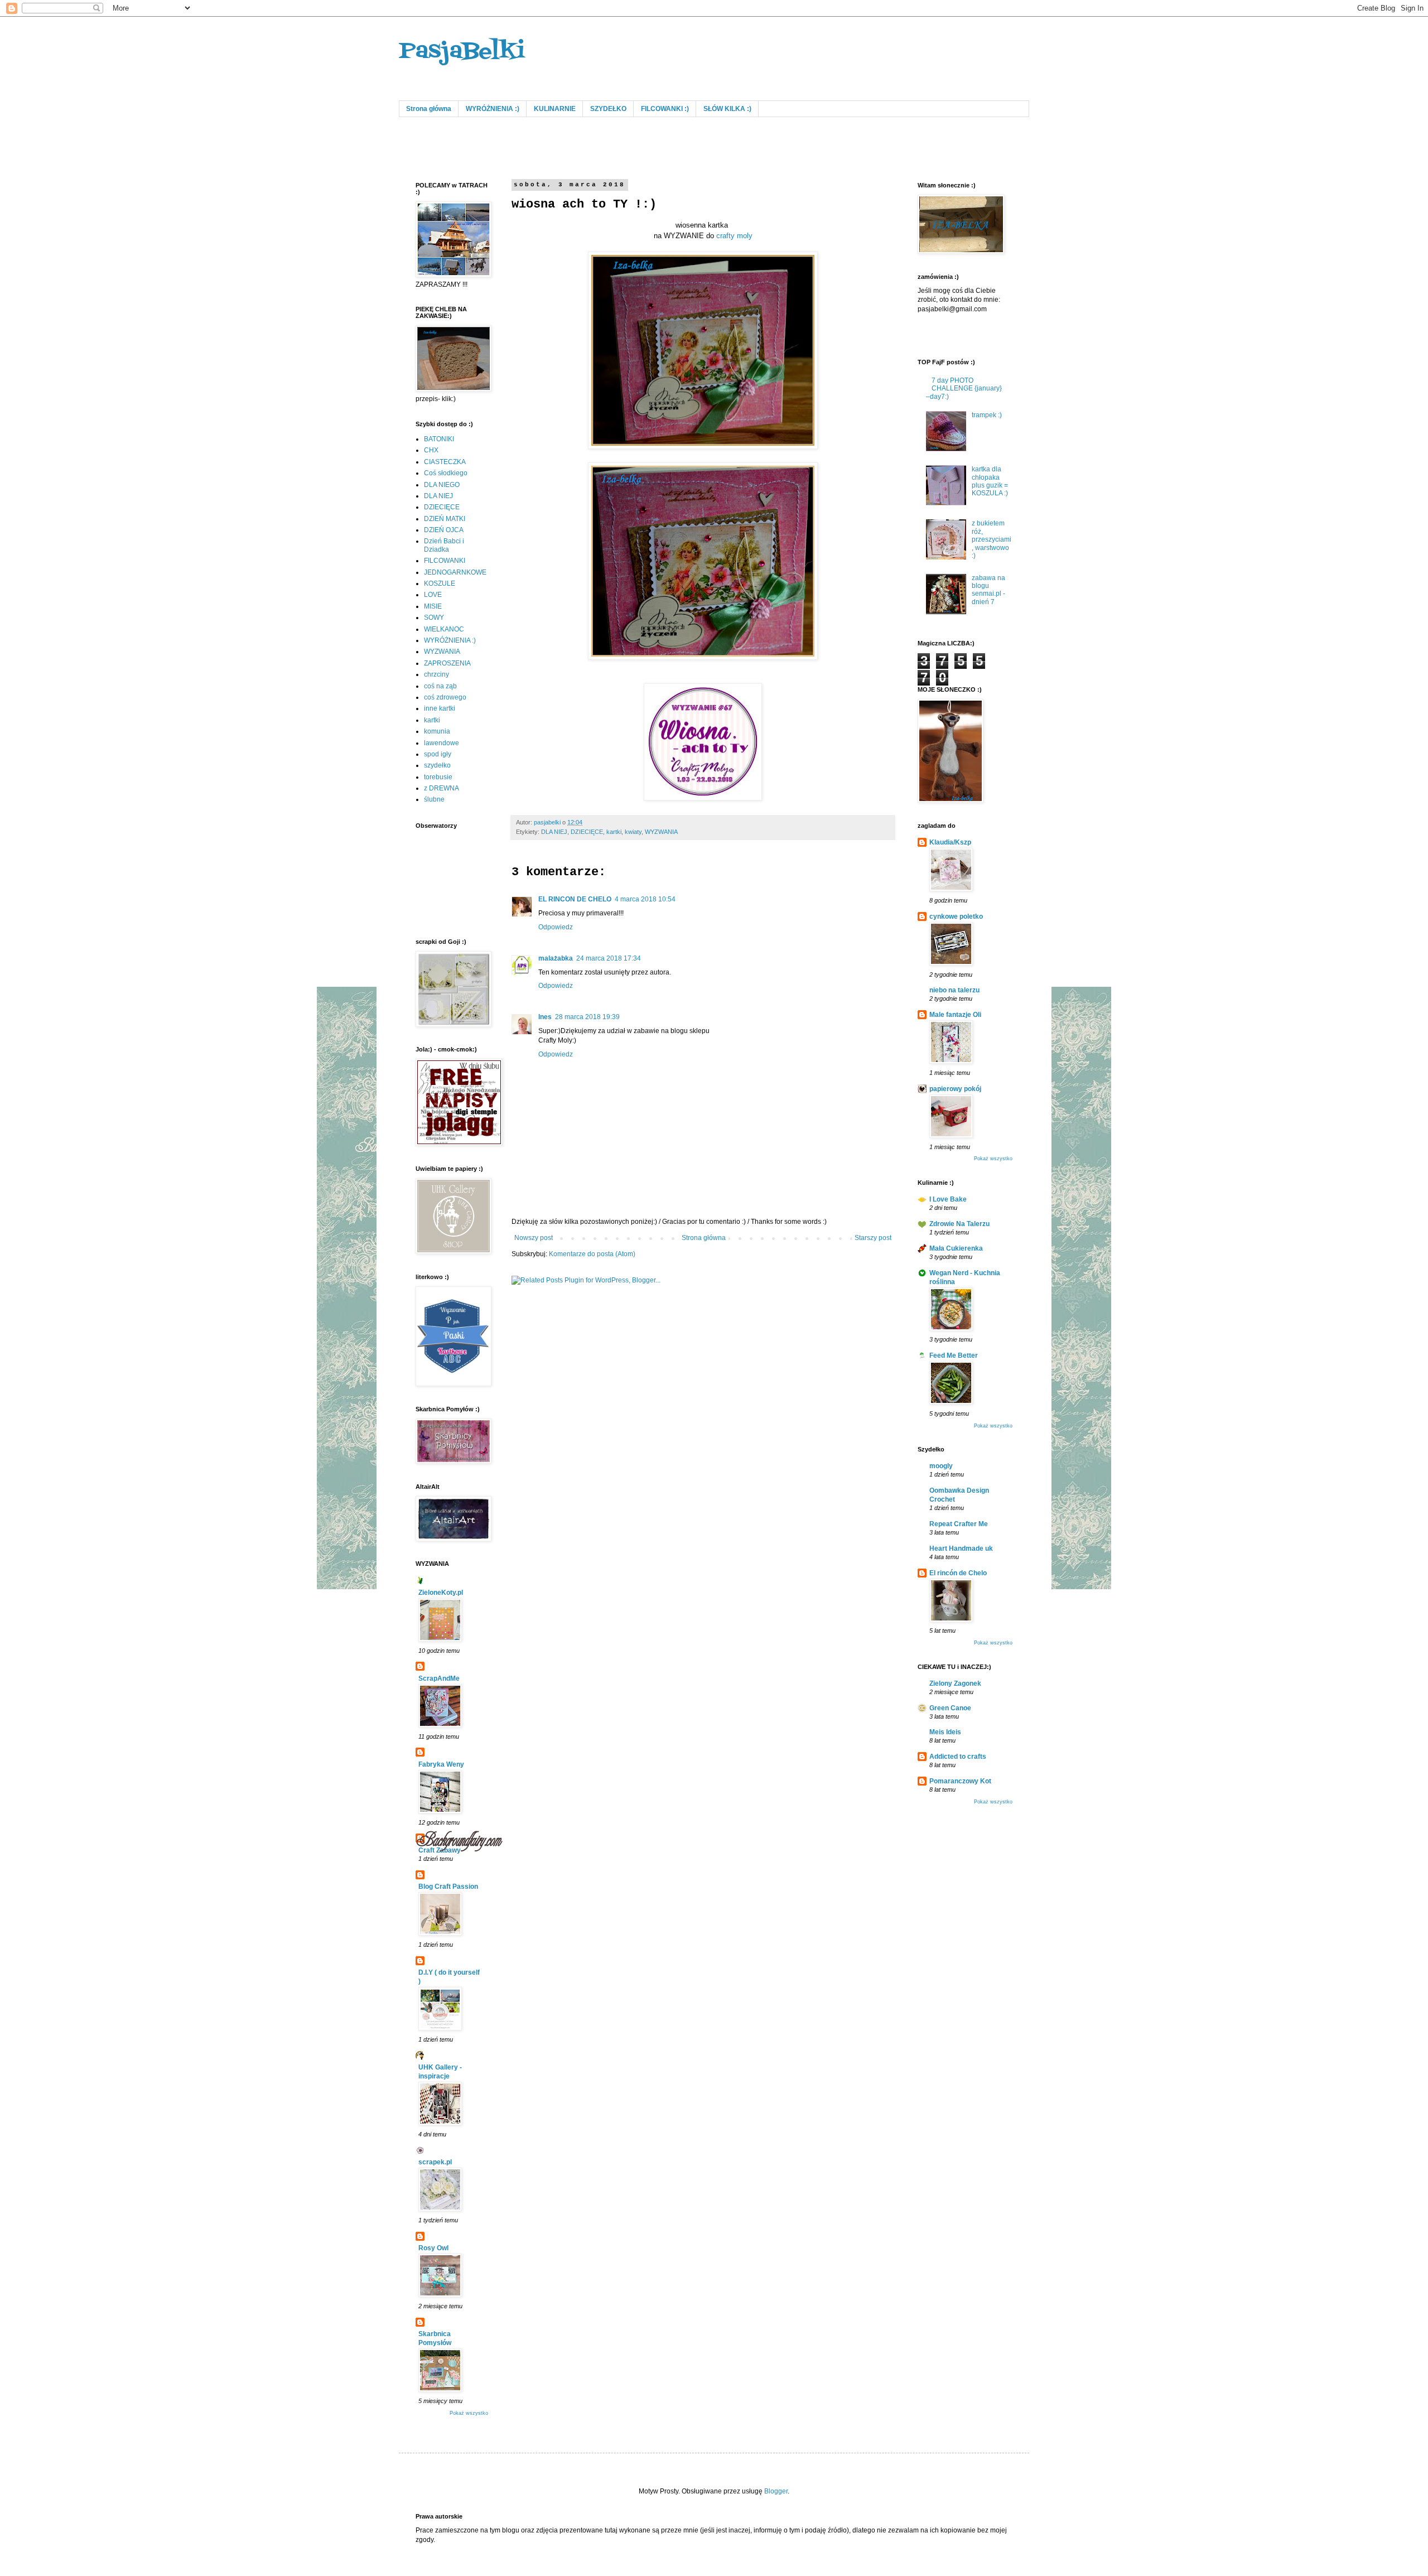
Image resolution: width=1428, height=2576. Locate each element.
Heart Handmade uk (961, 1549)
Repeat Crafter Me (959, 1524)
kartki (614, 832)
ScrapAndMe (439, 1678)
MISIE (433, 606)
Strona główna (429, 109)
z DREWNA (442, 788)
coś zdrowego (445, 697)
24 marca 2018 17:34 (609, 958)
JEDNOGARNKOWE (455, 572)
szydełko (437, 765)
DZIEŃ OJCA (444, 530)
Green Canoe (950, 1708)
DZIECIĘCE (587, 832)
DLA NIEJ (554, 832)
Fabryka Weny (441, 1764)
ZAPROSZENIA (447, 663)
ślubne (434, 799)
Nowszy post (534, 1238)
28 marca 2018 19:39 (587, 1017)
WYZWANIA (661, 832)
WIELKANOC (444, 629)
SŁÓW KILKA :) (727, 109)
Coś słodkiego (446, 473)
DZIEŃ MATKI (445, 519)
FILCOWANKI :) (665, 109)
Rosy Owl (433, 2248)
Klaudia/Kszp (950, 842)
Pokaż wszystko (469, 2413)
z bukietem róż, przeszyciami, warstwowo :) (992, 539)
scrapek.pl (435, 2162)
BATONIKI (439, 439)
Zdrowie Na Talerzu (959, 1224)
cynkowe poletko (956, 916)
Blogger (776, 2491)
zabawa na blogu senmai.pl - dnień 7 (988, 590)
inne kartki (440, 708)
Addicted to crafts (958, 1757)
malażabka (556, 958)
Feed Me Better (954, 1355)
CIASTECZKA (445, 462)
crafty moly (734, 236)
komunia (437, 731)
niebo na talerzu (954, 990)
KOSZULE (440, 583)
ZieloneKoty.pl (441, 1593)
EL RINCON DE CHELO (575, 899)
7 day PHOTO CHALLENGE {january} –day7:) (964, 389)
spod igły (438, 754)
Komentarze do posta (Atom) (592, 1254)
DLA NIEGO (442, 485)
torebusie (438, 777)
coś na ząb (440, 686)
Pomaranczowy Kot (960, 1781)
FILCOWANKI (445, 561)
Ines (545, 1017)
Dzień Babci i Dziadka (444, 545)
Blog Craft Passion (448, 1887)
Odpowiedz (556, 927)
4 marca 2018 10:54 (645, 899)
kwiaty (633, 832)
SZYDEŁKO (608, 109)
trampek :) (987, 415)
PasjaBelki (462, 52)
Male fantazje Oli (955, 1015)
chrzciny (436, 674)
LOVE (433, 595)
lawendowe (442, 743)
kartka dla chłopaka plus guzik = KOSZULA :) (990, 481)
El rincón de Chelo (958, 1573)
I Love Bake (948, 1199)
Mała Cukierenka (956, 1248)
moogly (941, 1466)
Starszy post (873, 1238)
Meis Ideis (945, 1732)
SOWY (434, 618)
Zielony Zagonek (955, 1683)
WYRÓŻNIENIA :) (493, 109)
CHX (431, 450)
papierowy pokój (955, 1089)
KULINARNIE (555, 109)
